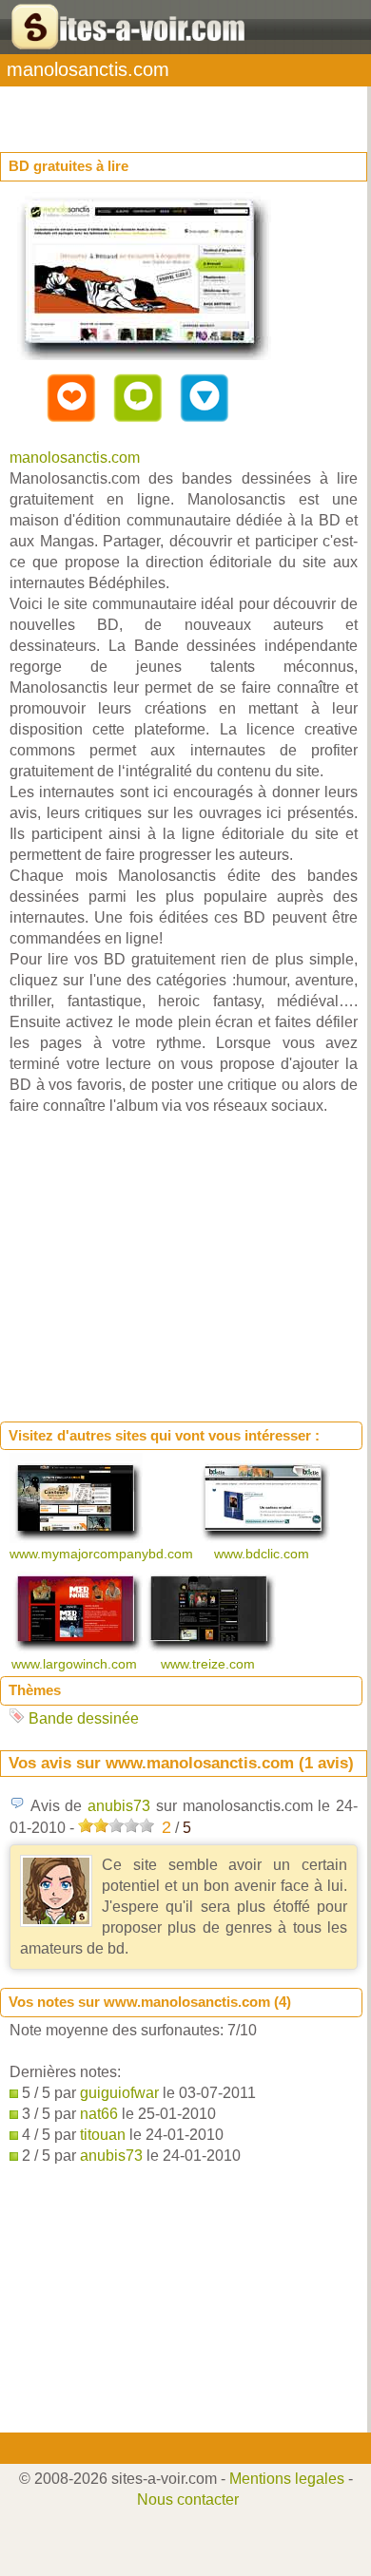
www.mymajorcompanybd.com (103, 1554)
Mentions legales (287, 2479)
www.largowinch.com (76, 1664)
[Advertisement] (152, 110)
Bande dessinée (84, 1718)
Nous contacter (188, 2500)
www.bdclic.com (264, 1554)
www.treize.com (210, 1664)
